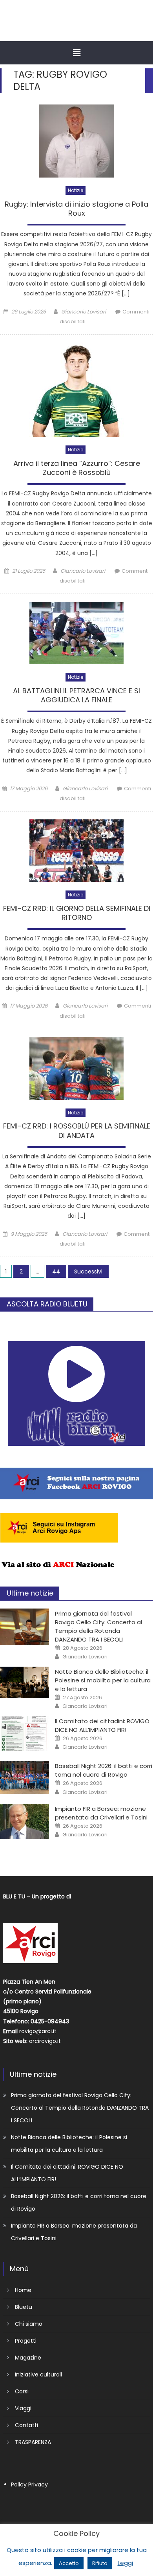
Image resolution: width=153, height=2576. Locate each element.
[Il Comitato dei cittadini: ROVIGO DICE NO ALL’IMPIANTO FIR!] (25, 1734)
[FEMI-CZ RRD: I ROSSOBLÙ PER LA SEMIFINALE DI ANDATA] (76, 1068)
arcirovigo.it (45, 2041)
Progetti (26, 2341)
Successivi (88, 1272)
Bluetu (24, 2307)
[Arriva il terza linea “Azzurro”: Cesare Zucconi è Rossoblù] (76, 390)
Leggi (125, 2563)
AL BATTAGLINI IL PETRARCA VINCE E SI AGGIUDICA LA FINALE (76, 695)
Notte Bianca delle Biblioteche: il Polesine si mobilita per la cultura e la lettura (103, 1680)
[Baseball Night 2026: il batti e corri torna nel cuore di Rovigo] (25, 1777)
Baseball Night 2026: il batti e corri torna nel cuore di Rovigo (104, 1770)
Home (23, 2290)
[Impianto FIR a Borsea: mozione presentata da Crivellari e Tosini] (25, 1821)
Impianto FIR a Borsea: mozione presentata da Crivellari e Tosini (101, 1813)
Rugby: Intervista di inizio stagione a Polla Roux (76, 209)
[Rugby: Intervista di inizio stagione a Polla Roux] (76, 141)
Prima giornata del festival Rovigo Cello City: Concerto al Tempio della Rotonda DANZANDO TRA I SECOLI (98, 1626)
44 (56, 1272)
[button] (76, 53)
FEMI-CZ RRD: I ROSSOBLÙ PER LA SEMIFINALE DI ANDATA (77, 1131)
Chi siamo (29, 2324)
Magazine (28, 2358)
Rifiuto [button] (100, 2563)
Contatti (26, 2425)
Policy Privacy (29, 2484)
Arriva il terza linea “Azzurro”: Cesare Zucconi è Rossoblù (77, 468)
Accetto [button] (69, 2563)
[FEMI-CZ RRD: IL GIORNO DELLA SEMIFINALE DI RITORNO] (76, 851)
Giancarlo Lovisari (84, 312)
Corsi (22, 2391)
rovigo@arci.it (38, 2031)
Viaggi (23, 2408)
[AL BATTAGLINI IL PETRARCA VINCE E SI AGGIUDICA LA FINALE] (76, 633)
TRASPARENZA (33, 2442)
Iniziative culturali (38, 2374)
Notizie (76, 190)
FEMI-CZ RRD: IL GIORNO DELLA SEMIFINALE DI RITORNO (77, 913)
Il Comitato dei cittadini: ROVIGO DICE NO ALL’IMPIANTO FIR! (102, 1725)
